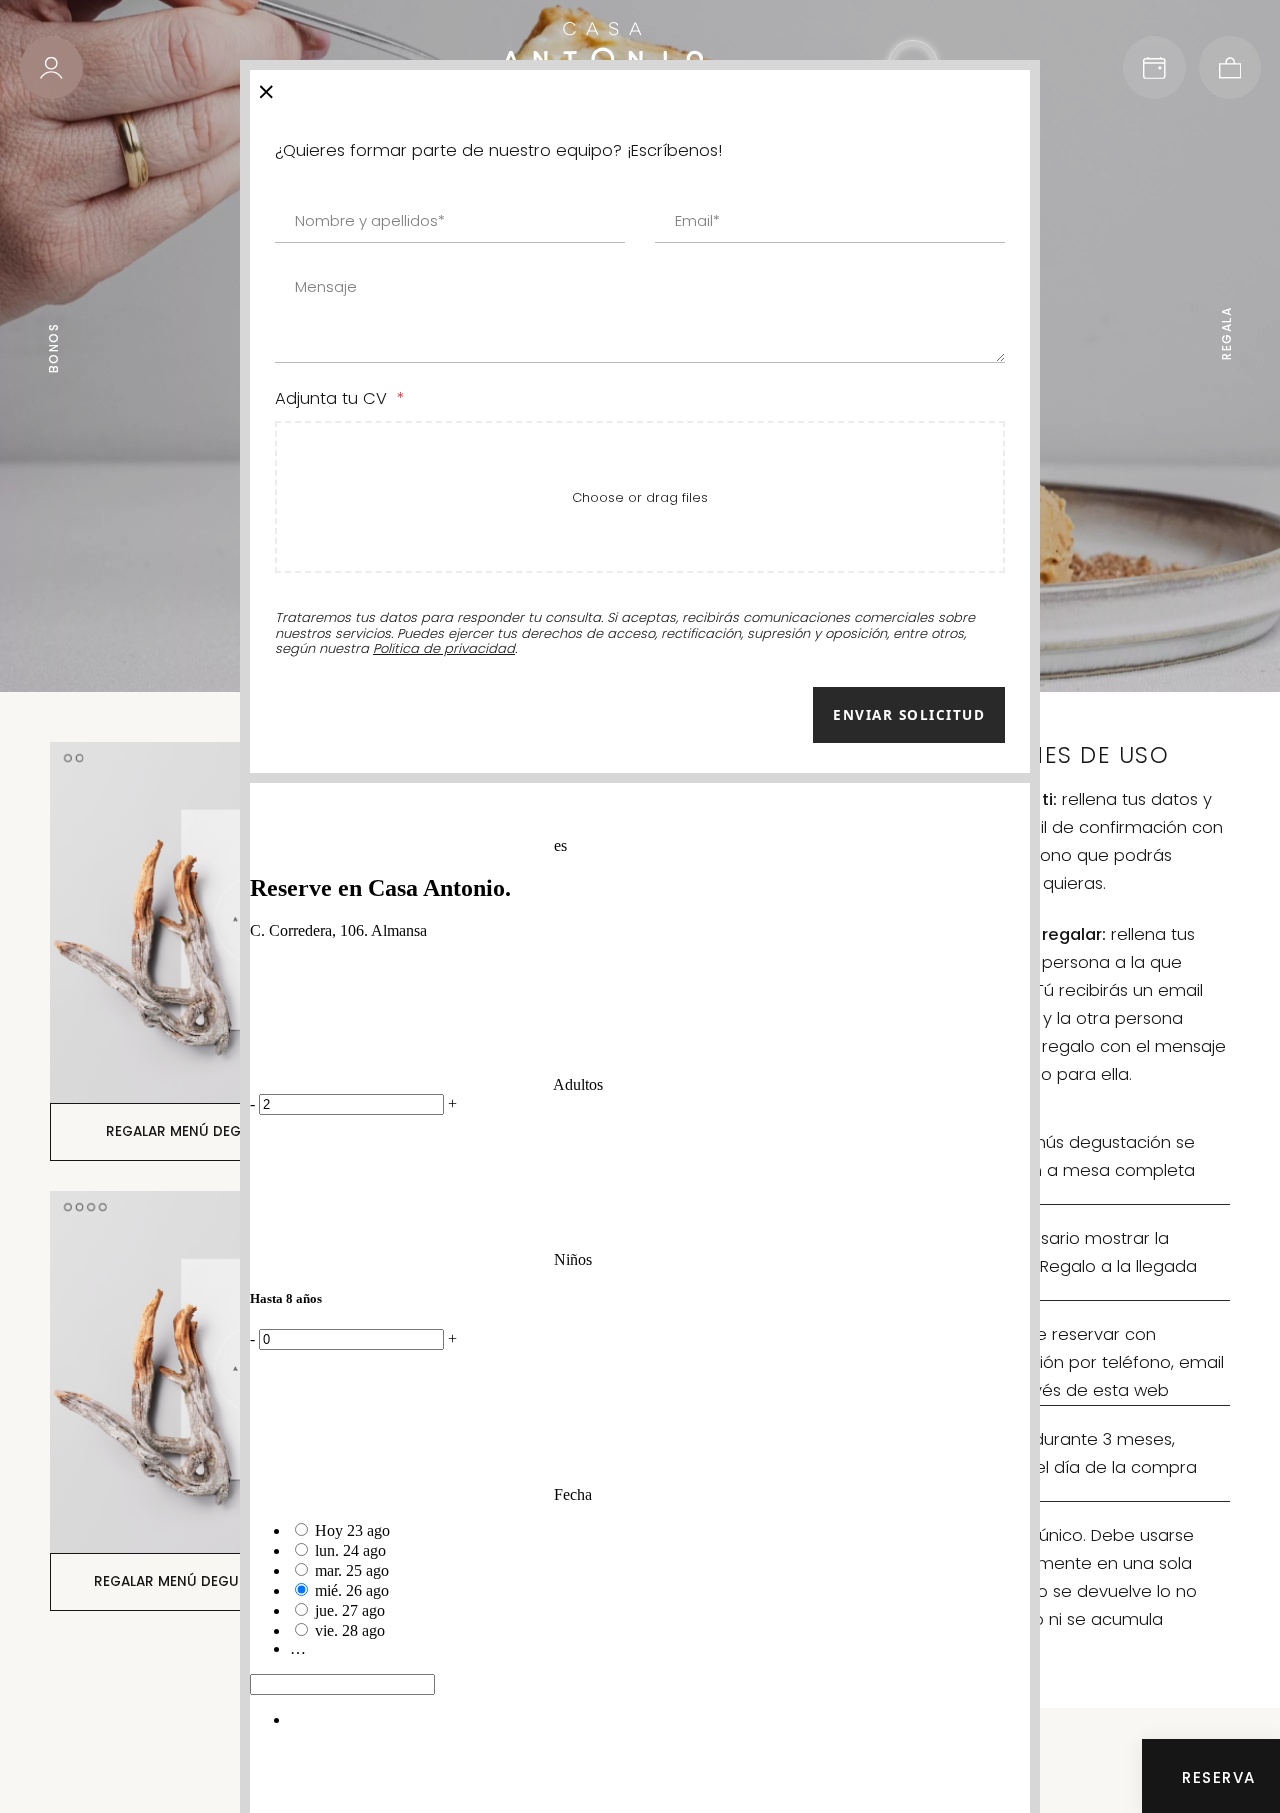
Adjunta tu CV (339, 398)
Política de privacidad (444, 648)
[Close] (266, 88)
